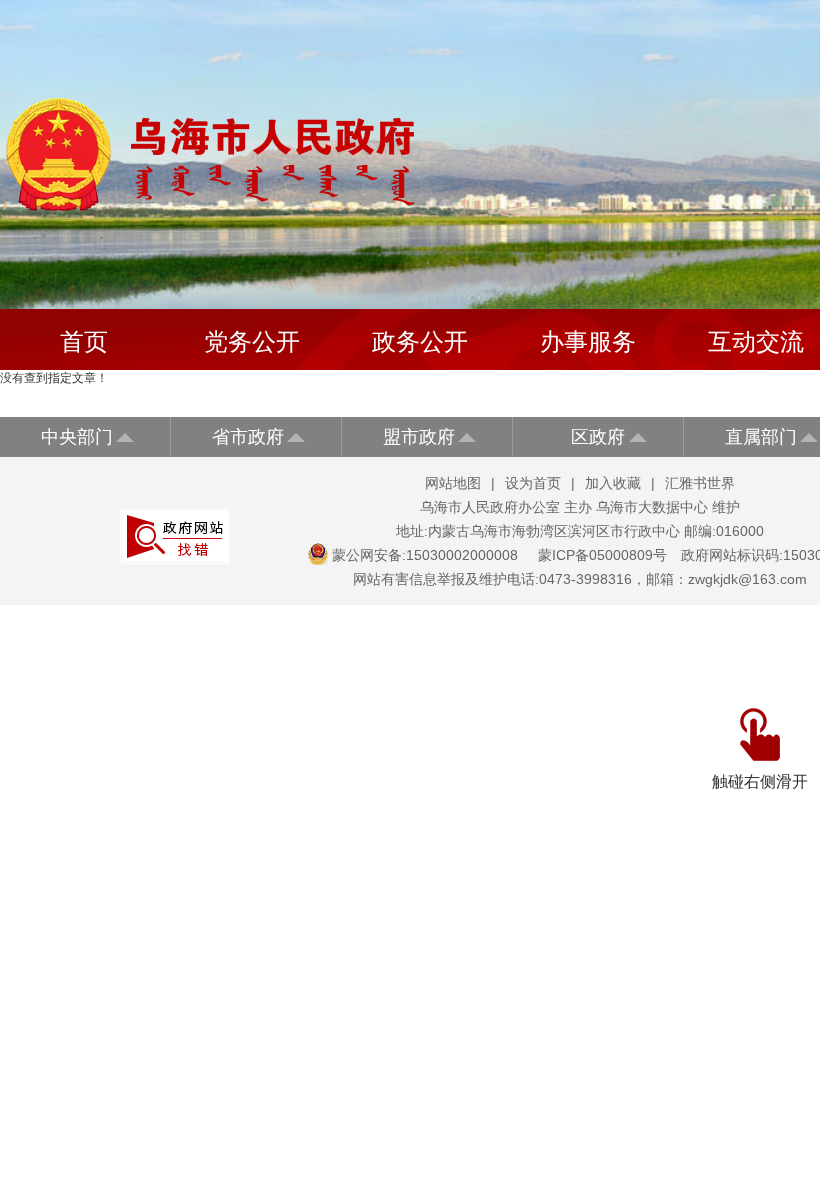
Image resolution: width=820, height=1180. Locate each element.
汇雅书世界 (700, 483)
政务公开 (420, 341)
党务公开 (252, 341)
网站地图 (453, 483)
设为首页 (533, 483)
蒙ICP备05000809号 (602, 555)
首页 (84, 341)
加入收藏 (613, 483)
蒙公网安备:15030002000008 (425, 555)
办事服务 (588, 341)
